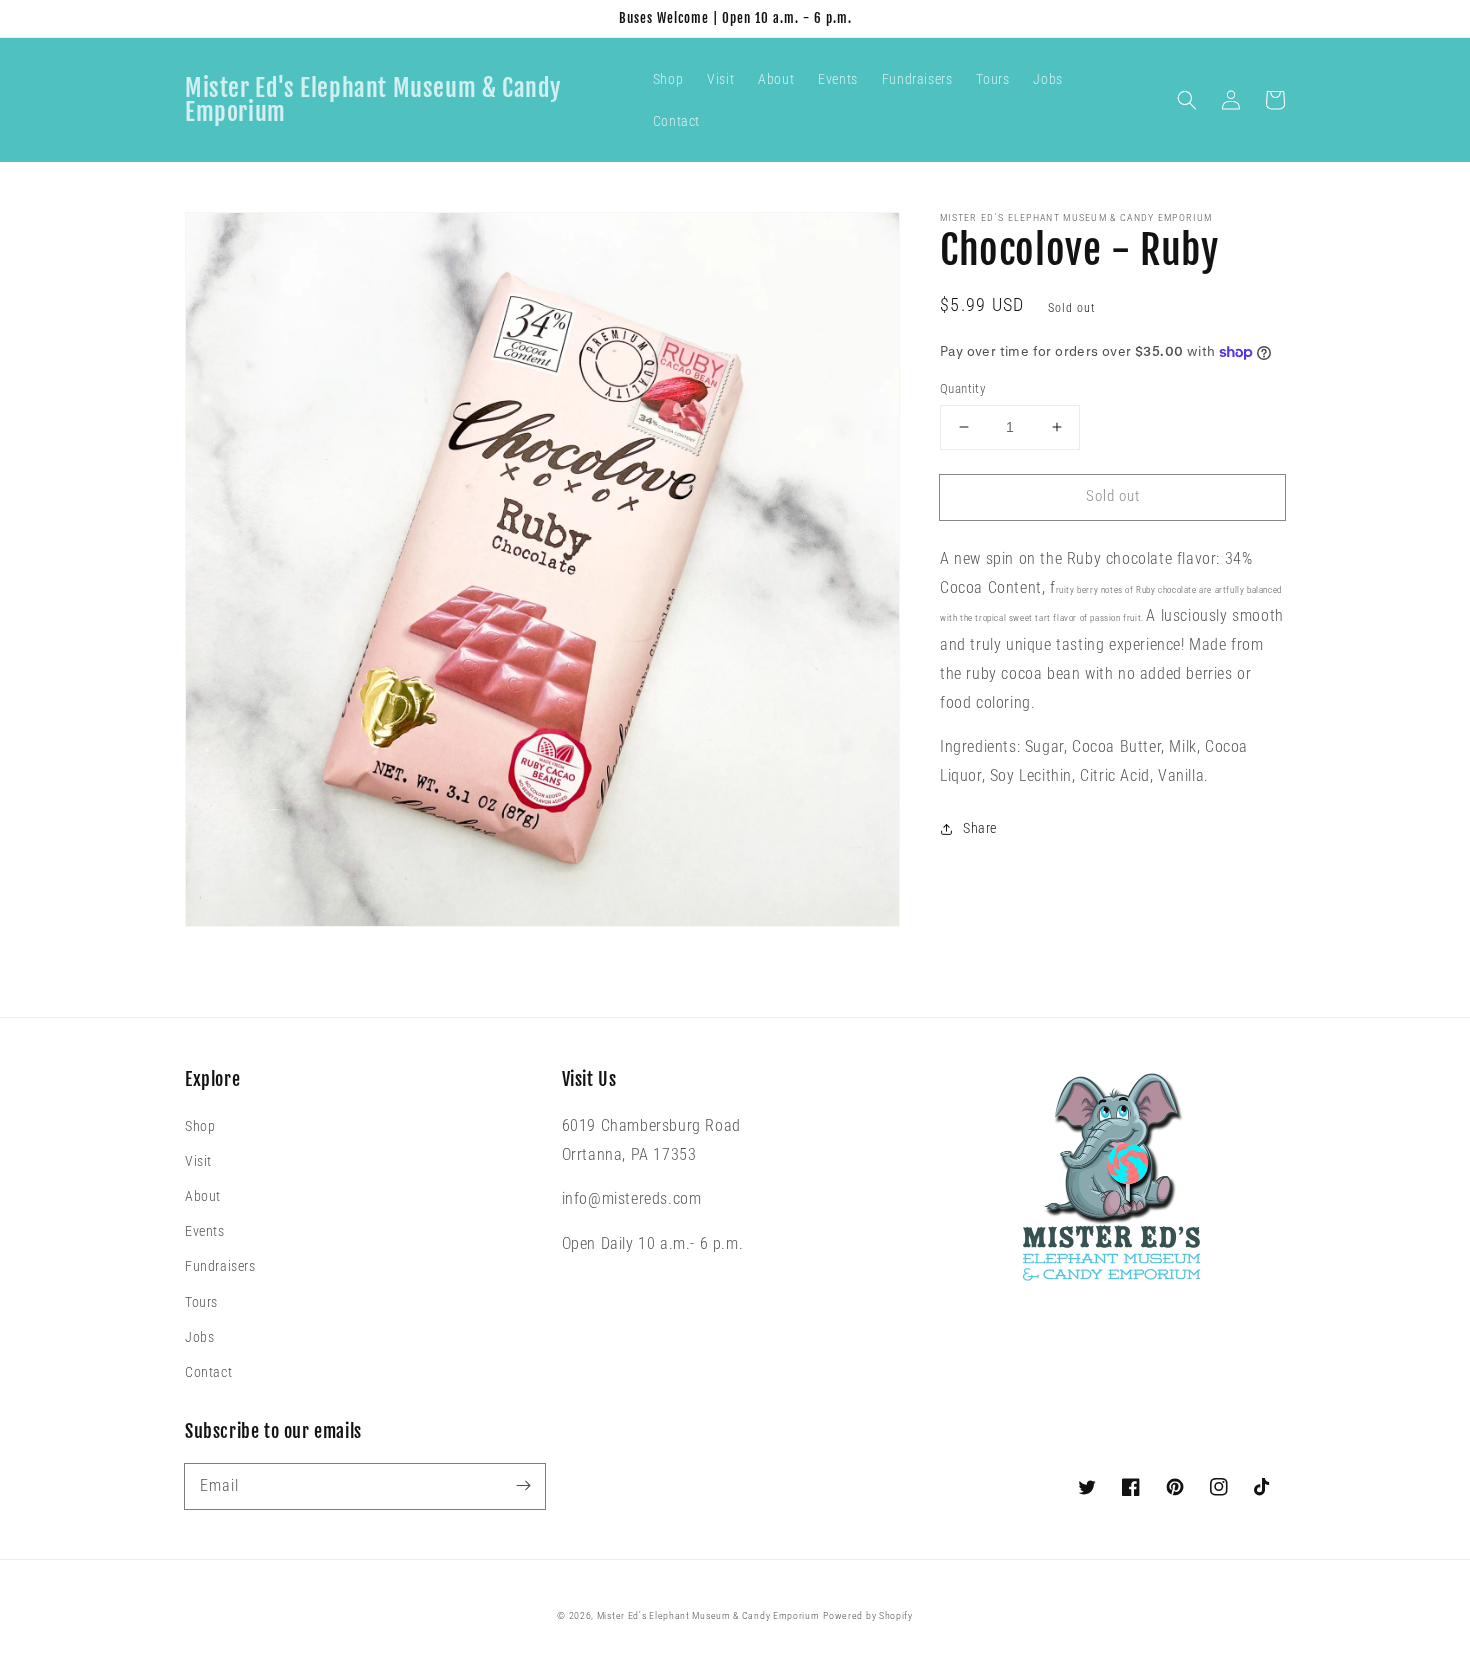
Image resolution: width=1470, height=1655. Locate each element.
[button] (1187, 100)
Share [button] (980, 828)
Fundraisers (220, 1266)
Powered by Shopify (868, 1615)
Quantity (962, 388)
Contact (208, 1372)
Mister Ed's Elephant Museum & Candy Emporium (708, 1615)
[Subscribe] (523, 1486)
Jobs (199, 1337)
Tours (201, 1302)
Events (205, 1231)
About (203, 1196)
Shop (200, 1126)
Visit (198, 1161)
